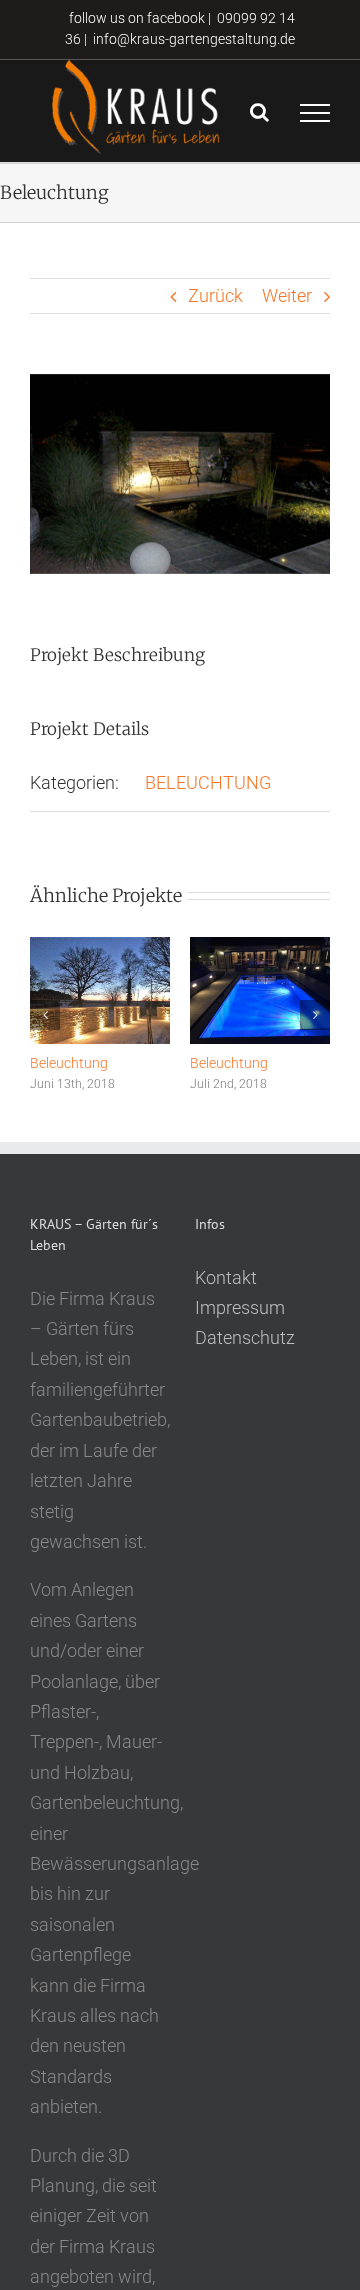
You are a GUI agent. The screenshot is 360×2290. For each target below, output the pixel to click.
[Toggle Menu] (315, 113)
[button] (45, 1015)
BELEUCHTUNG (208, 782)
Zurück (215, 295)
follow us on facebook (135, 18)
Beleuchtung (69, 1063)
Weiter (287, 295)
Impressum (240, 1307)
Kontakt (226, 1277)
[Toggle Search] (259, 112)
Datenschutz (245, 1337)
